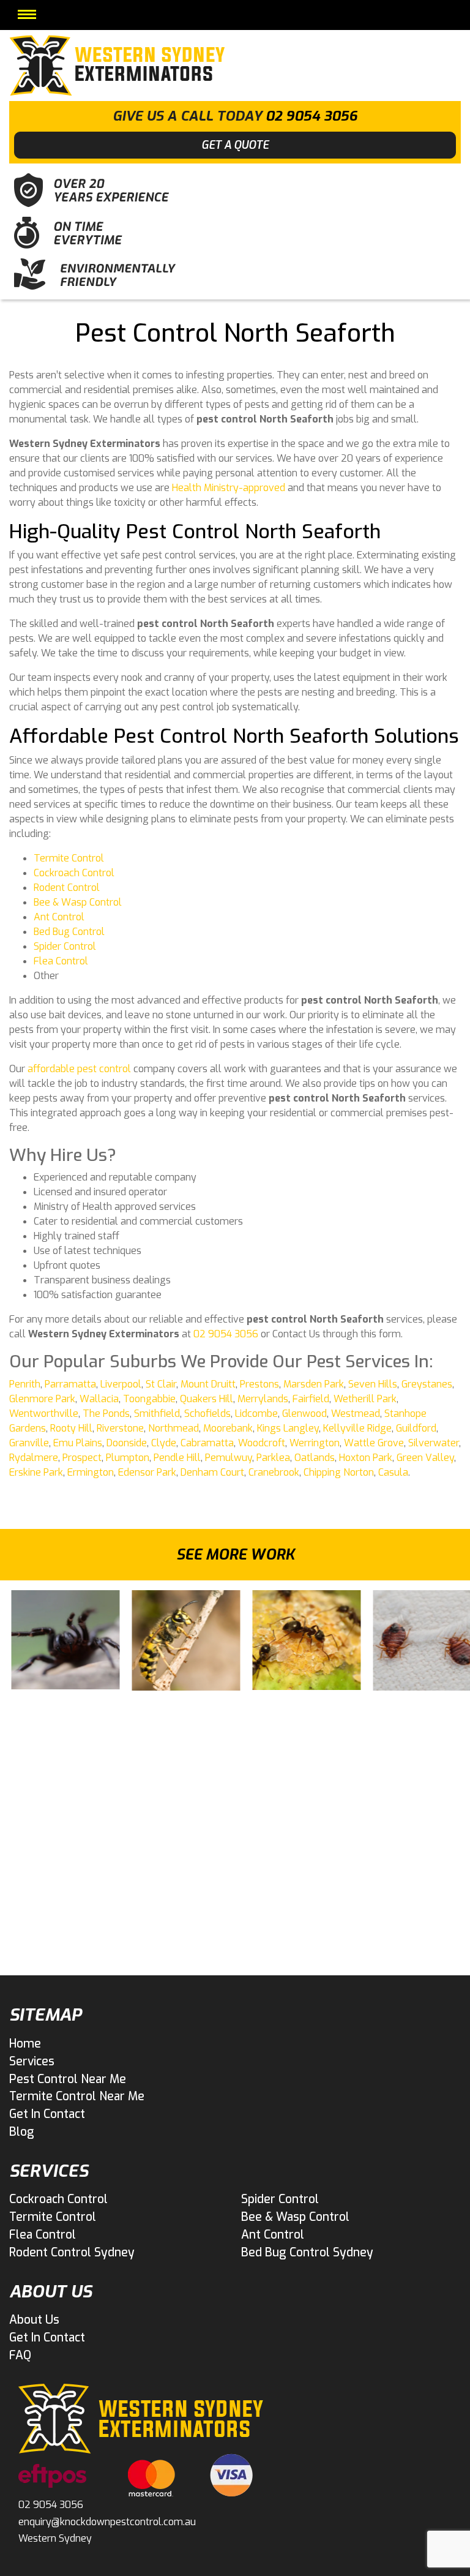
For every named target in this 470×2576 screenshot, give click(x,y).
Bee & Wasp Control (78, 902)
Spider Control (65, 946)
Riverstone (120, 1428)
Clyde (164, 1443)
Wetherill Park (365, 1399)
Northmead (173, 1428)
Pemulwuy (229, 1458)
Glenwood (304, 1414)
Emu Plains (78, 1443)
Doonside (127, 1443)
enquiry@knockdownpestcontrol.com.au (107, 2522)
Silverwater (434, 1443)
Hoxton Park (366, 1458)
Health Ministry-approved (229, 488)
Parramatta (70, 1384)
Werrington (315, 1443)
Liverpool (121, 1384)
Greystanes (427, 1384)
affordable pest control (79, 1069)
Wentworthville (44, 1414)
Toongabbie (149, 1399)
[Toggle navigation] (27, 14)
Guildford (416, 1428)
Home (25, 2044)
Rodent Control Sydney (72, 2252)
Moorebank (228, 1428)
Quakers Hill (207, 1399)
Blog (22, 2132)
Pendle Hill (177, 1458)
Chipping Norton (339, 1472)
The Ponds (106, 1414)
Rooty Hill (71, 1428)
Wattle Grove (374, 1443)
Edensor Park (147, 1472)
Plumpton (128, 1458)
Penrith (25, 1384)
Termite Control (69, 858)
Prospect (82, 1458)
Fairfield (311, 1399)
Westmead (356, 1414)
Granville (29, 1443)
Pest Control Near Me (68, 2079)
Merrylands (263, 1399)
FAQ (20, 2355)
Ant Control (59, 917)
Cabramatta (207, 1443)
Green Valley (425, 1458)
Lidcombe (256, 1414)
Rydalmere (34, 1458)
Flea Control (61, 961)
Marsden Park (314, 1384)
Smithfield (157, 1414)
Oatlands (315, 1458)
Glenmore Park (42, 1399)
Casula (393, 1472)
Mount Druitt (208, 1384)
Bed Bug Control (69, 932)
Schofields (207, 1414)
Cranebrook (274, 1472)
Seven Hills (373, 1384)
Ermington (91, 1472)
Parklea (273, 1458)
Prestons (259, 1384)
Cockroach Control (74, 873)
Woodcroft (262, 1443)
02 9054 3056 (311, 116)
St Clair (161, 1384)
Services (32, 2061)
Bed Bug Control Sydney (307, 2252)
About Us (34, 2320)
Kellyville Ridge (357, 1428)
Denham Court (212, 1472)
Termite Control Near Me (77, 2096)
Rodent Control (67, 888)
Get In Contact (47, 2114)
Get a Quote (235, 145)
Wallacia (99, 1399)
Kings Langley (288, 1428)
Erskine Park (36, 1472)
